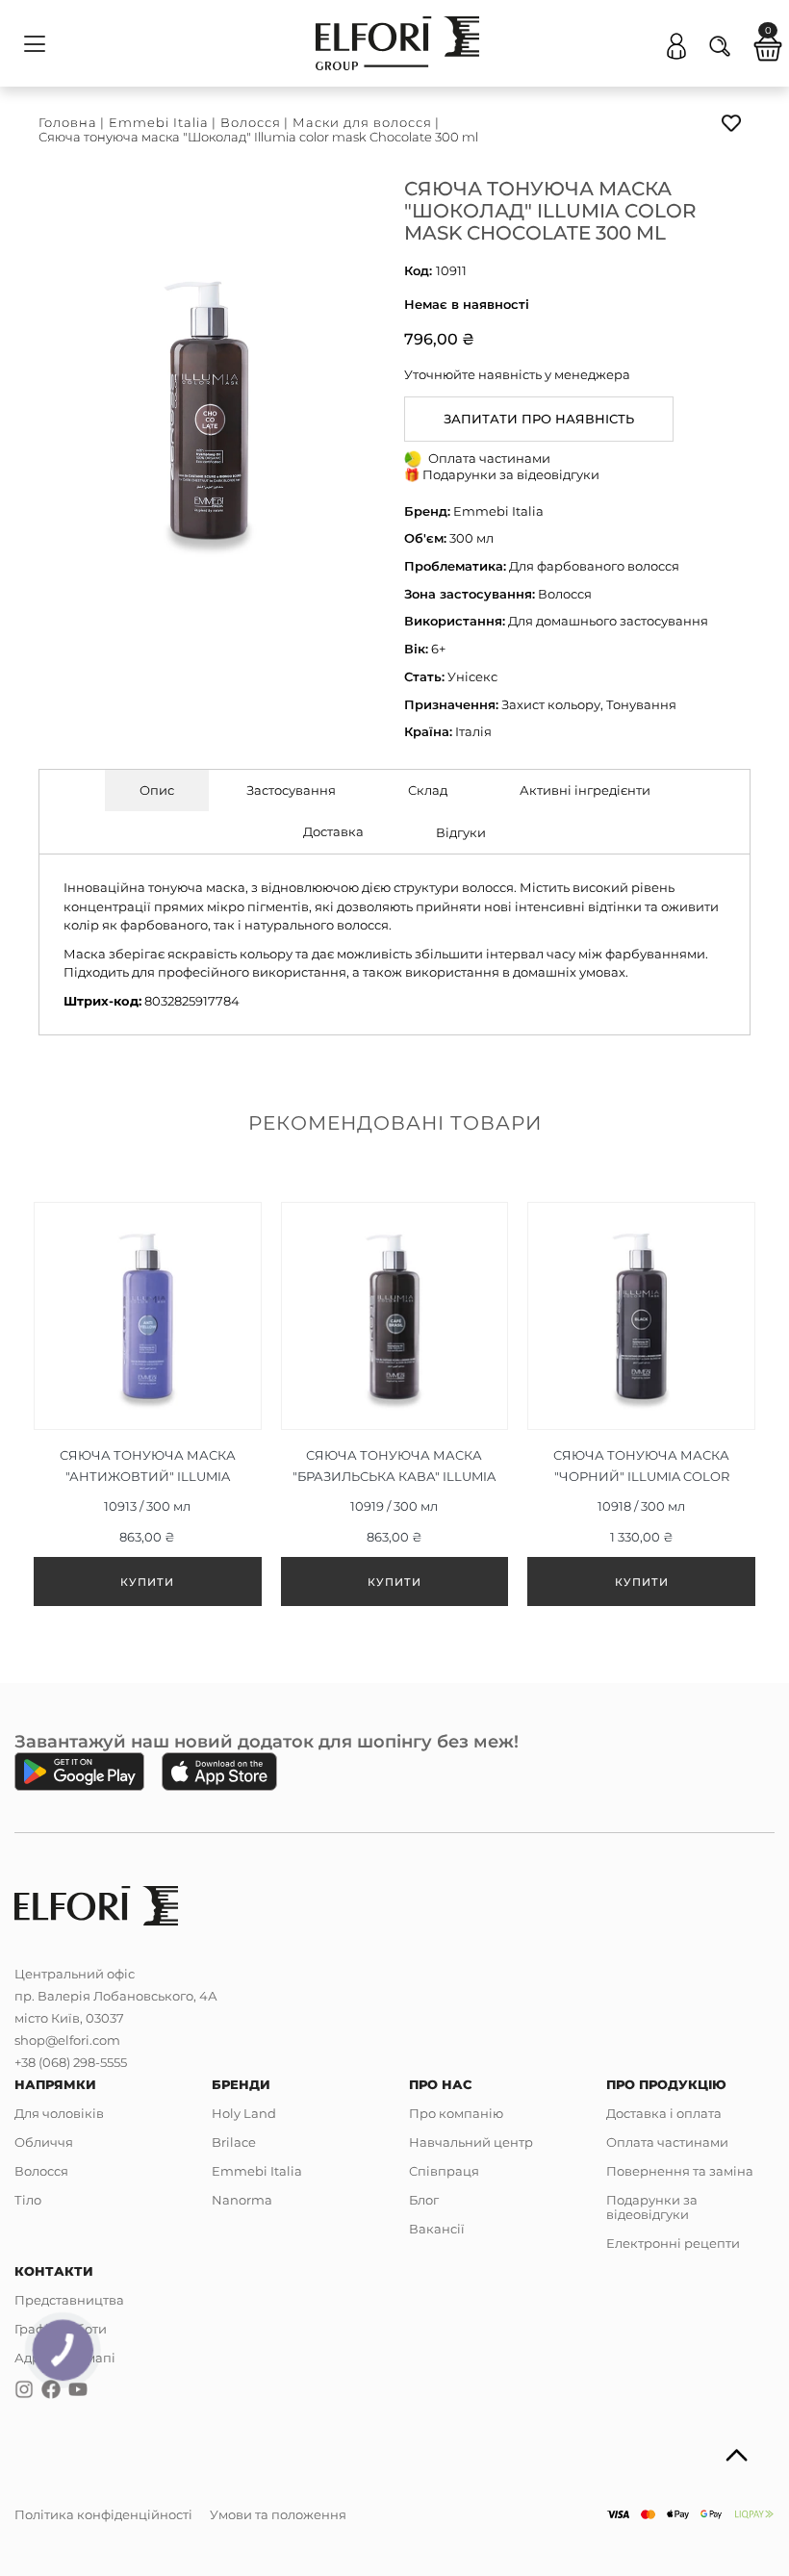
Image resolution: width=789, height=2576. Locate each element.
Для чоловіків (59, 2113)
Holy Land (244, 2113)
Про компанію (456, 2113)
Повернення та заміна (680, 2171)
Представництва (69, 2300)
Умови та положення (278, 2514)
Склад (428, 790)
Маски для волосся (362, 122)
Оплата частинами (667, 2142)
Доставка (333, 831)
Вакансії (437, 2229)
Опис (157, 790)
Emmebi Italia (159, 122)
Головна (68, 122)
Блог (424, 2200)
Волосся (251, 122)
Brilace (234, 2142)
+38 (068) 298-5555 (71, 2062)
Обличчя (44, 2142)
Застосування (291, 790)
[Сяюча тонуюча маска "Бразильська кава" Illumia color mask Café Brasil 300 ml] (395, 1409)
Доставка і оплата (664, 2113)
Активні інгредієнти (585, 790)
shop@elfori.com (67, 2040)
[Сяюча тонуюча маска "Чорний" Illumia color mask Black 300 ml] (641, 1409)
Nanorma (242, 2200)
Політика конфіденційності (103, 2514)
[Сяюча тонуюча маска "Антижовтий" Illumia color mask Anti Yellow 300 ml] (148, 1409)
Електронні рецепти (673, 2243)
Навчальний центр (471, 2142)
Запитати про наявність (539, 419)
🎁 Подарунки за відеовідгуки (502, 474)
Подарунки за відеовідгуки (652, 2207)
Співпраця (444, 2171)
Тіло (28, 2200)
